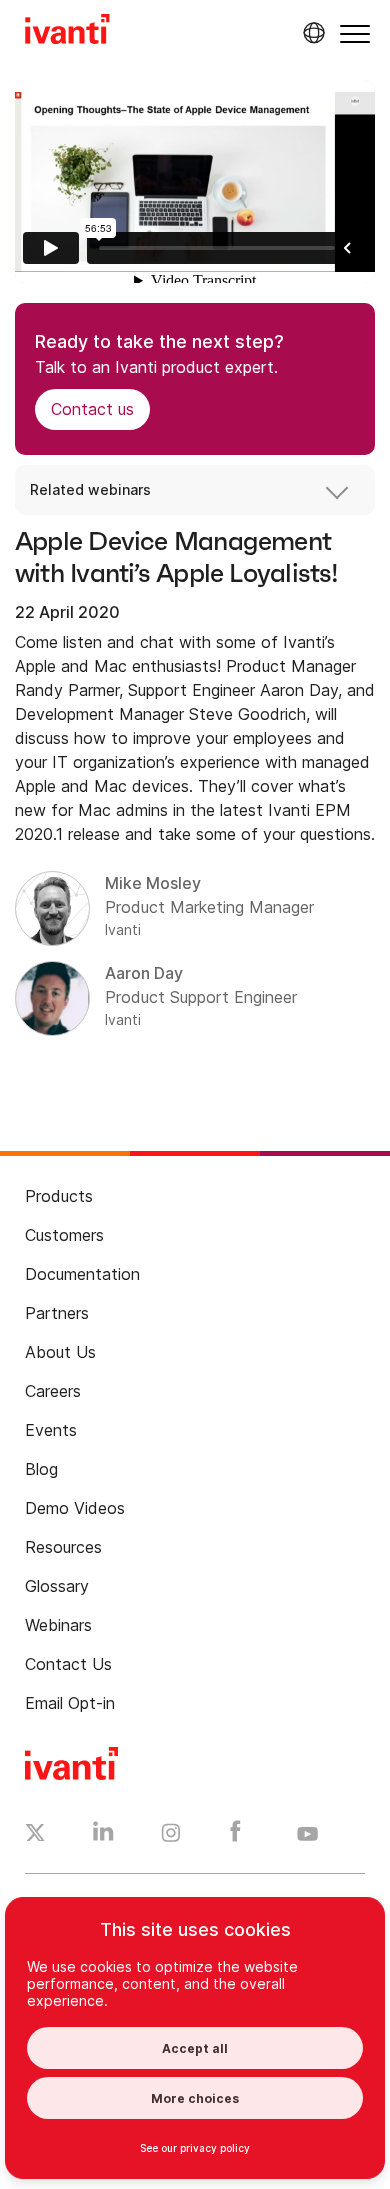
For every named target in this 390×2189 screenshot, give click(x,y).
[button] (355, 33)
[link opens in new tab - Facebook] (235, 1836)
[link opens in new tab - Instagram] (171, 1836)
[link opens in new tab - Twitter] (35, 1835)
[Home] (67, 32)
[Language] (311, 33)
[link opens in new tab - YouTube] (307, 1835)
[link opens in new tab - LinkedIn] (103, 1836)
